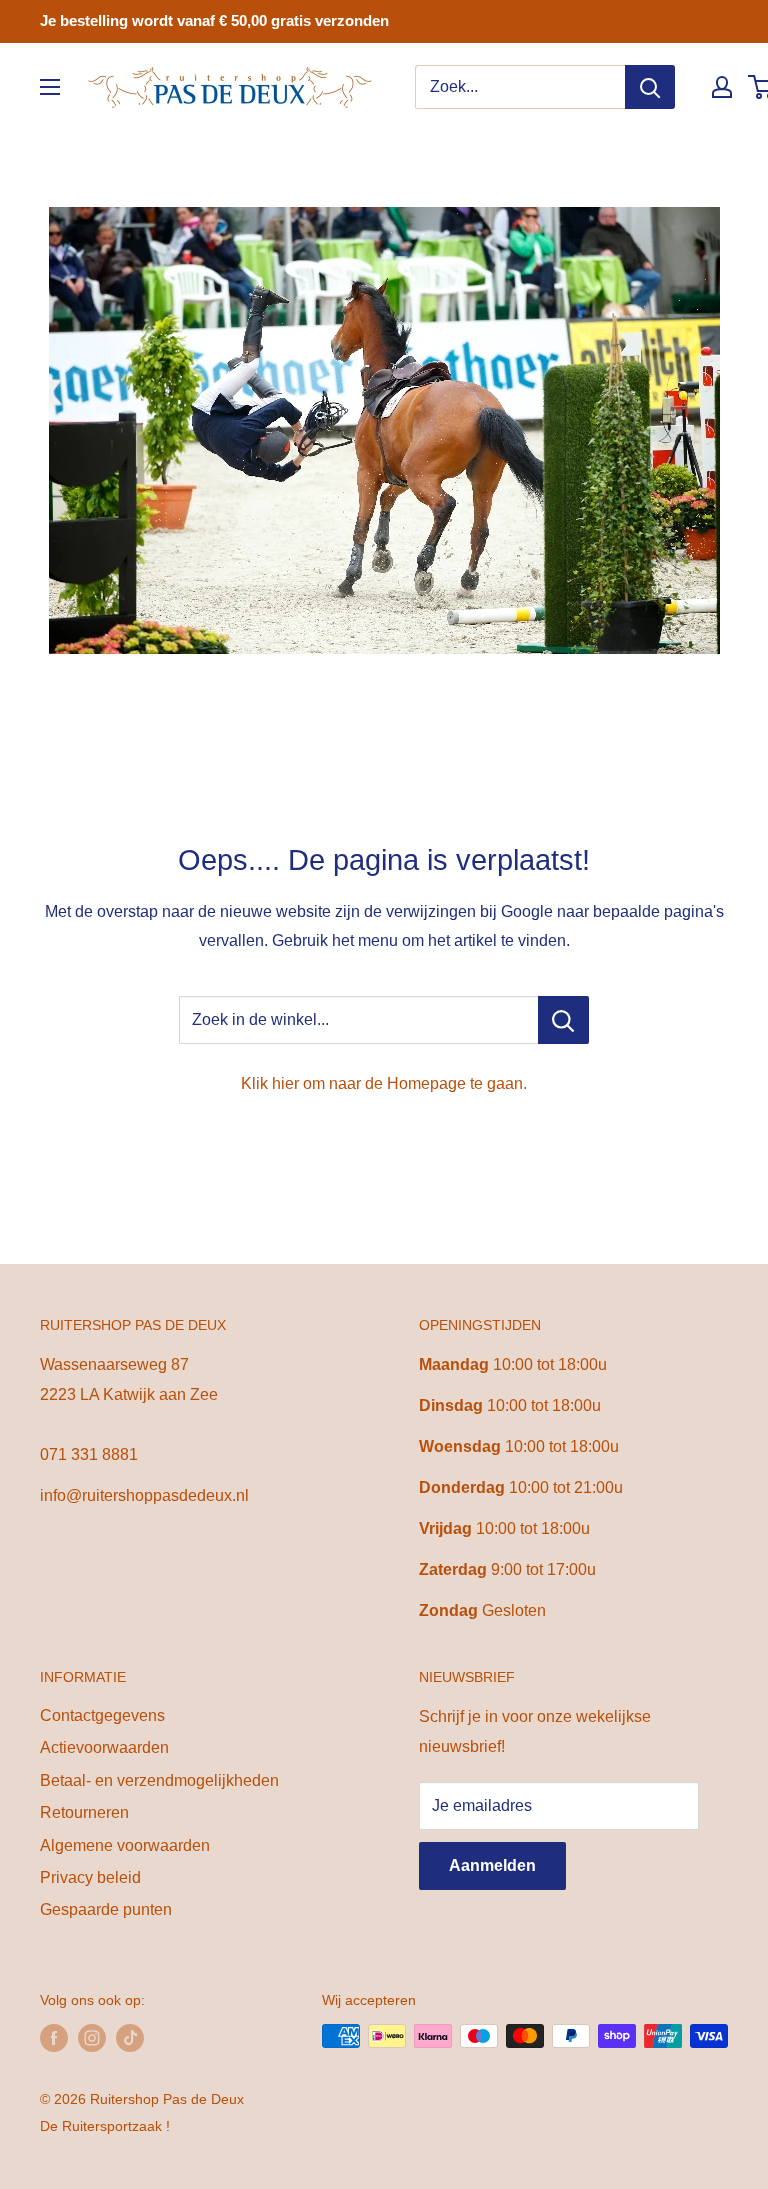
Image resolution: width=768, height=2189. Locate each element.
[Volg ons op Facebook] (54, 2038)
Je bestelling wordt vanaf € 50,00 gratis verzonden (214, 20)
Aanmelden (492, 1865)
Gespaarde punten (106, 1909)
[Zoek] (650, 87)
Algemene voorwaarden (125, 1845)
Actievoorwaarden (104, 1747)
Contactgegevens (102, 1715)
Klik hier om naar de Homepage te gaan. (384, 1083)
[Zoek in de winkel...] (563, 1020)
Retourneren (84, 1812)
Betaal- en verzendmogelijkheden (159, 1780)
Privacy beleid (90, 1877)
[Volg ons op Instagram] (92, 2038)
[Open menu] (50, 87)
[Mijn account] (722, 87)
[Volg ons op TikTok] (130, 2038)
